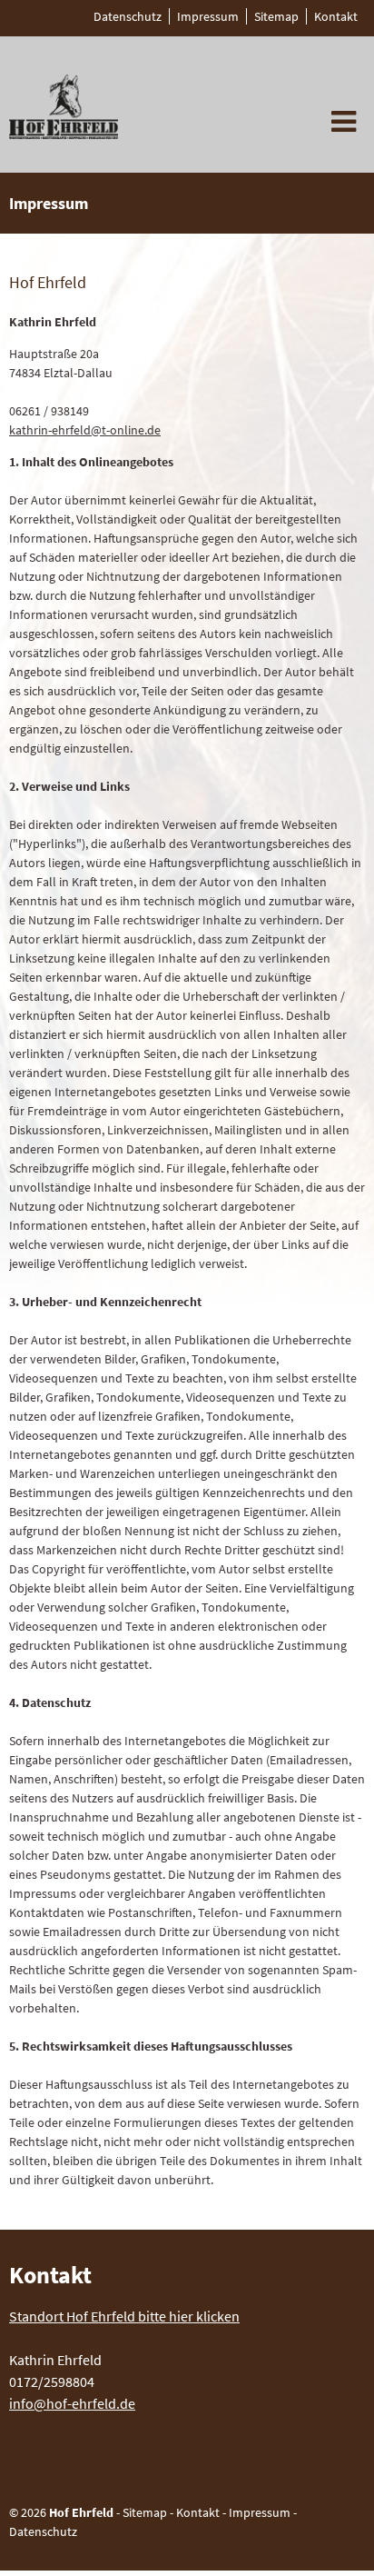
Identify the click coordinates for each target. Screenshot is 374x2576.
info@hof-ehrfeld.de (72, 2403)
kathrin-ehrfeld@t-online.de (85, 430)
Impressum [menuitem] (208, 16)
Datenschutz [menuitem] (128, 16)
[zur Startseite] (64, 134)
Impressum (260, 2512)
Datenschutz (43, 2531)
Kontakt (198, 2512)
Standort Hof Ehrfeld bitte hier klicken (124, 2316)
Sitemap (145, 2512)
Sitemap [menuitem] (276, 16)
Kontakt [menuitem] (336, 16)
